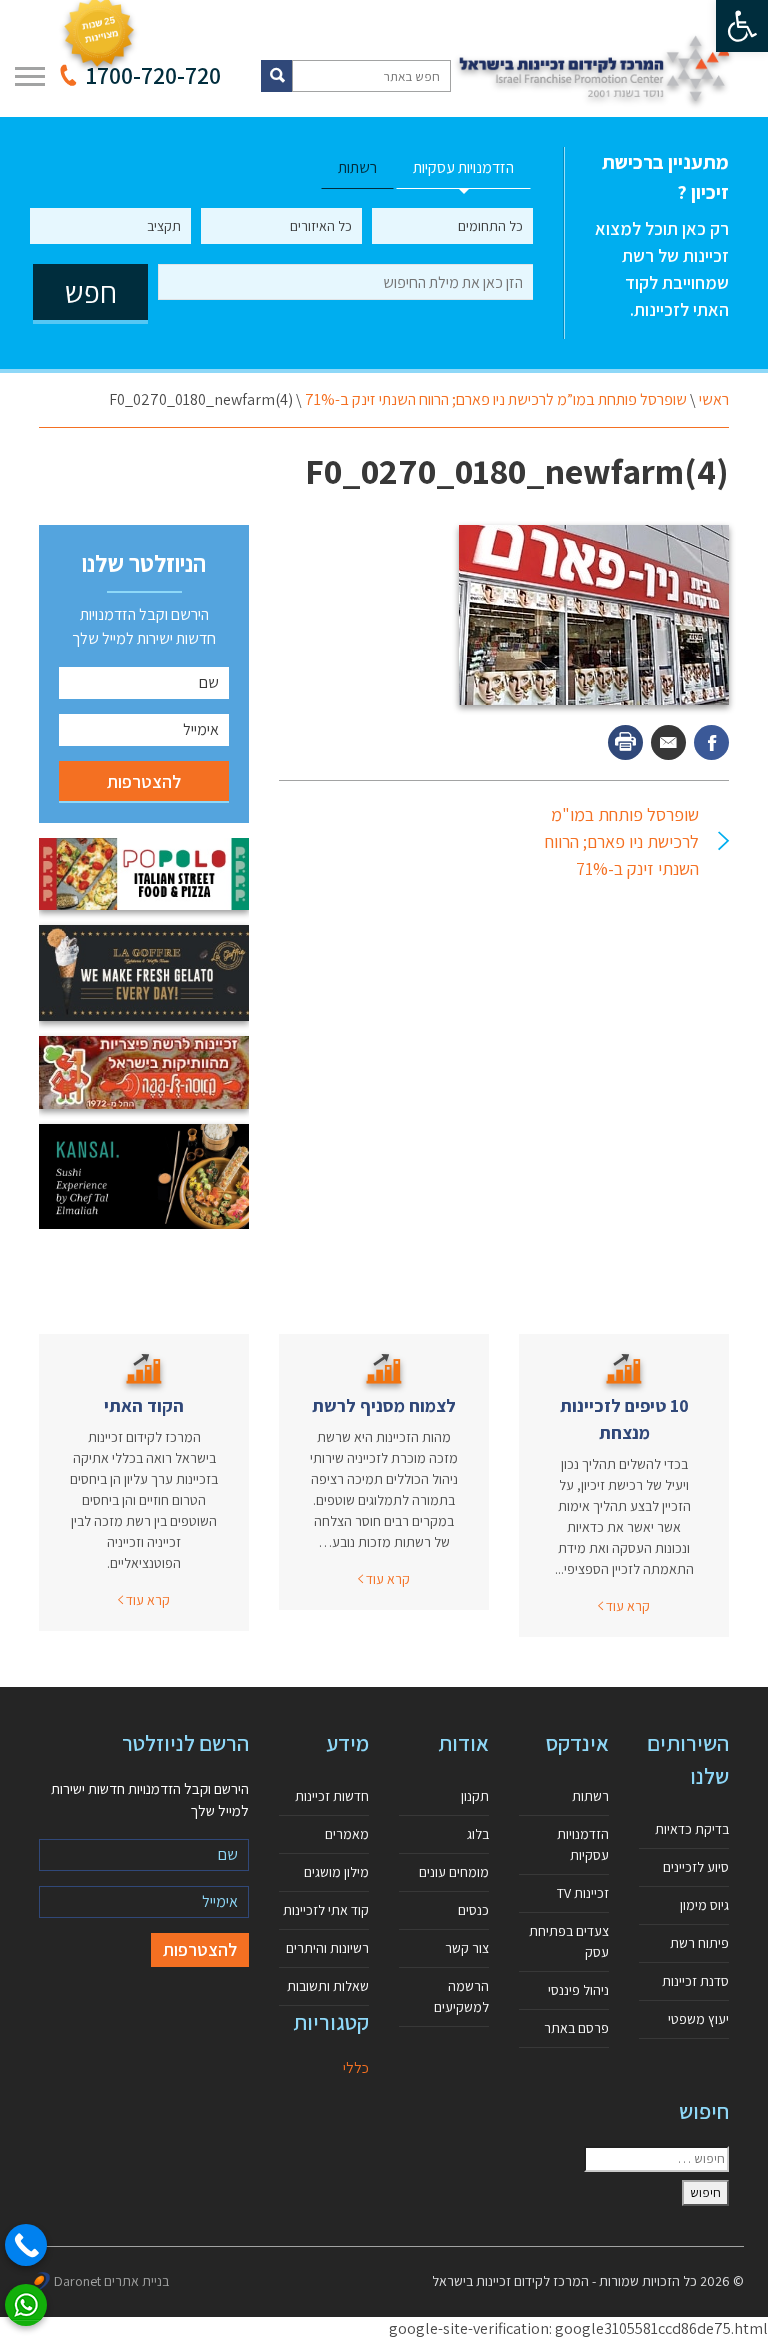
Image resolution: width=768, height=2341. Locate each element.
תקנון (475, 1796)
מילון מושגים (336, 1872)
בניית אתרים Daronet (111, 2281)
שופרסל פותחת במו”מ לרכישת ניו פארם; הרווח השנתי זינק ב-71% (496, 399)
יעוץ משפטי (698, 2019)
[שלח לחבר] (668, 742)
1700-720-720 (153, 75)
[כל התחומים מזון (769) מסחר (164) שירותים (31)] (452, 226)
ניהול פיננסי (578, 1990)
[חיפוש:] (656, 2159)
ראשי (714, 399)
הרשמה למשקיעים (461, 1996)
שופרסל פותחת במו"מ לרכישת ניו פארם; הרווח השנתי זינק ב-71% (622, 841)
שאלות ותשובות (328, 1986)
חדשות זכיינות (332, 1796)
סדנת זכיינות (695, 1981)
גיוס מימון (704, 1905)
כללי (356, 2067)
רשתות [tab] (357, 167)
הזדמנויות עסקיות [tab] (463, 167)
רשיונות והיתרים (327, 1948)
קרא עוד (626, 1606)
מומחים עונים (454, 1872)
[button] (742, 26)
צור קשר (467, 1948)
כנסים (473, 1910)
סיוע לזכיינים (696, 1867)
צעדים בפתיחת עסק (569, 1941)
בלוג (478, 1834)
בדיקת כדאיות (692, 1829)
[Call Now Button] (26, 2245)
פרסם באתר (576, 2028)
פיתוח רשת (699, 1943)
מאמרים (347, 1834)
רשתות (590, 1796)
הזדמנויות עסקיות (583, 1844)
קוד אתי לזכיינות (326, 1910)
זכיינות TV (583, 1893)
